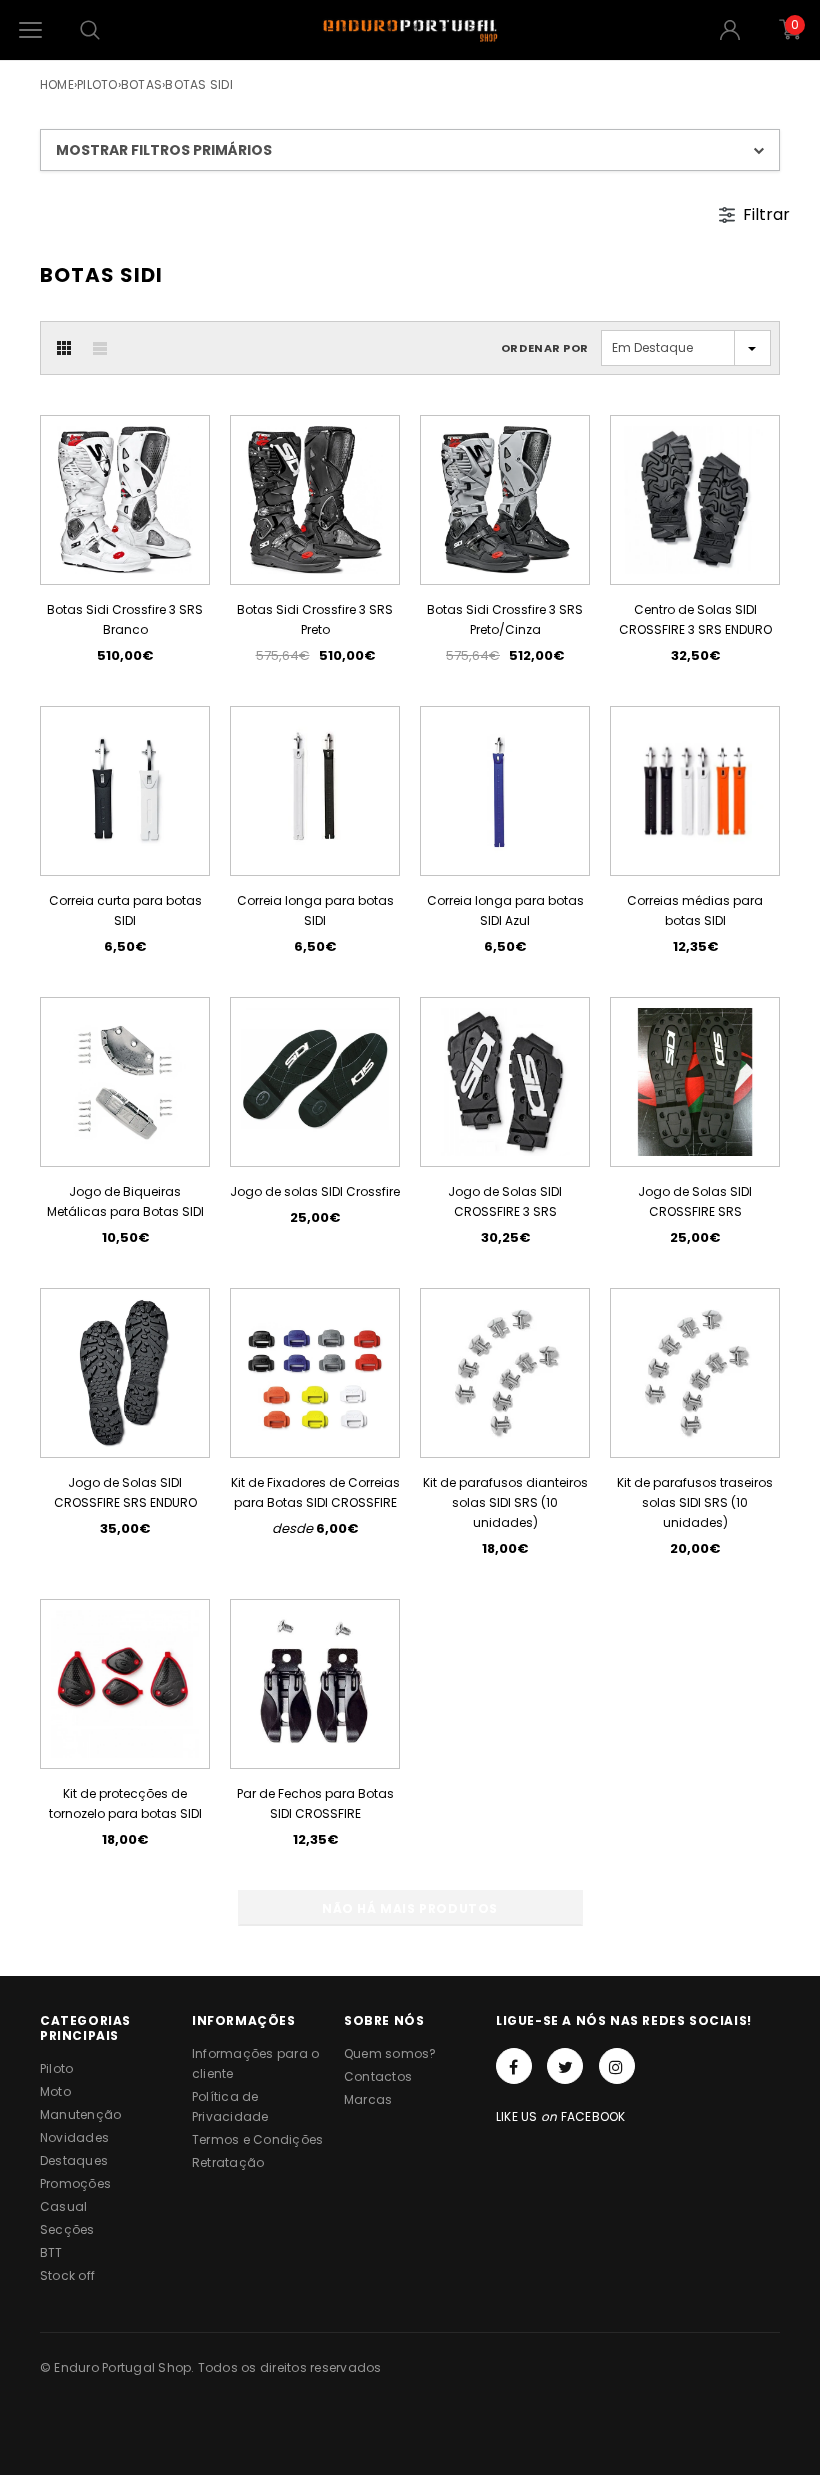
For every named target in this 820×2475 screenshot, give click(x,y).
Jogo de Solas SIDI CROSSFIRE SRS (695, 1201)
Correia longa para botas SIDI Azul (505, 910)
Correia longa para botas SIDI (315, 910)
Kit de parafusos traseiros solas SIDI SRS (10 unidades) (695, 1502)
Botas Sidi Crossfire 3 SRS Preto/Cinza (505, 619)
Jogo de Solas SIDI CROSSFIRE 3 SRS (505, 1201)
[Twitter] (565, 2066)
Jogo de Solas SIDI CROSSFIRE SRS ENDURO (125, 1492)
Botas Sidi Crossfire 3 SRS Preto (315, 619)
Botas (141, 84)
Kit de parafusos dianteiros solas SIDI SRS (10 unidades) (505, 1502)
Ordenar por (545, 348)
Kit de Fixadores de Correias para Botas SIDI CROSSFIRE (315, 1492)
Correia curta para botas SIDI (125, 910)
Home (57, 84)
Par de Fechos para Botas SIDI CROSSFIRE (315, 1803)
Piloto (97, 84)
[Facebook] (514, 2066)
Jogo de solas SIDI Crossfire (315, 1191)
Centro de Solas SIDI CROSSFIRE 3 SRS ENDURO (695, 619)
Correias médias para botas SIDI (695, 910)
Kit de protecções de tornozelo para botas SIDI (125, 1803)
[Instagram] (617, 2066)
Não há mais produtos (410, 1908)
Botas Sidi (198, 84)
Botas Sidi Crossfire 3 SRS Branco (125, 619)
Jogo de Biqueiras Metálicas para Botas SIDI (125, 1201)
